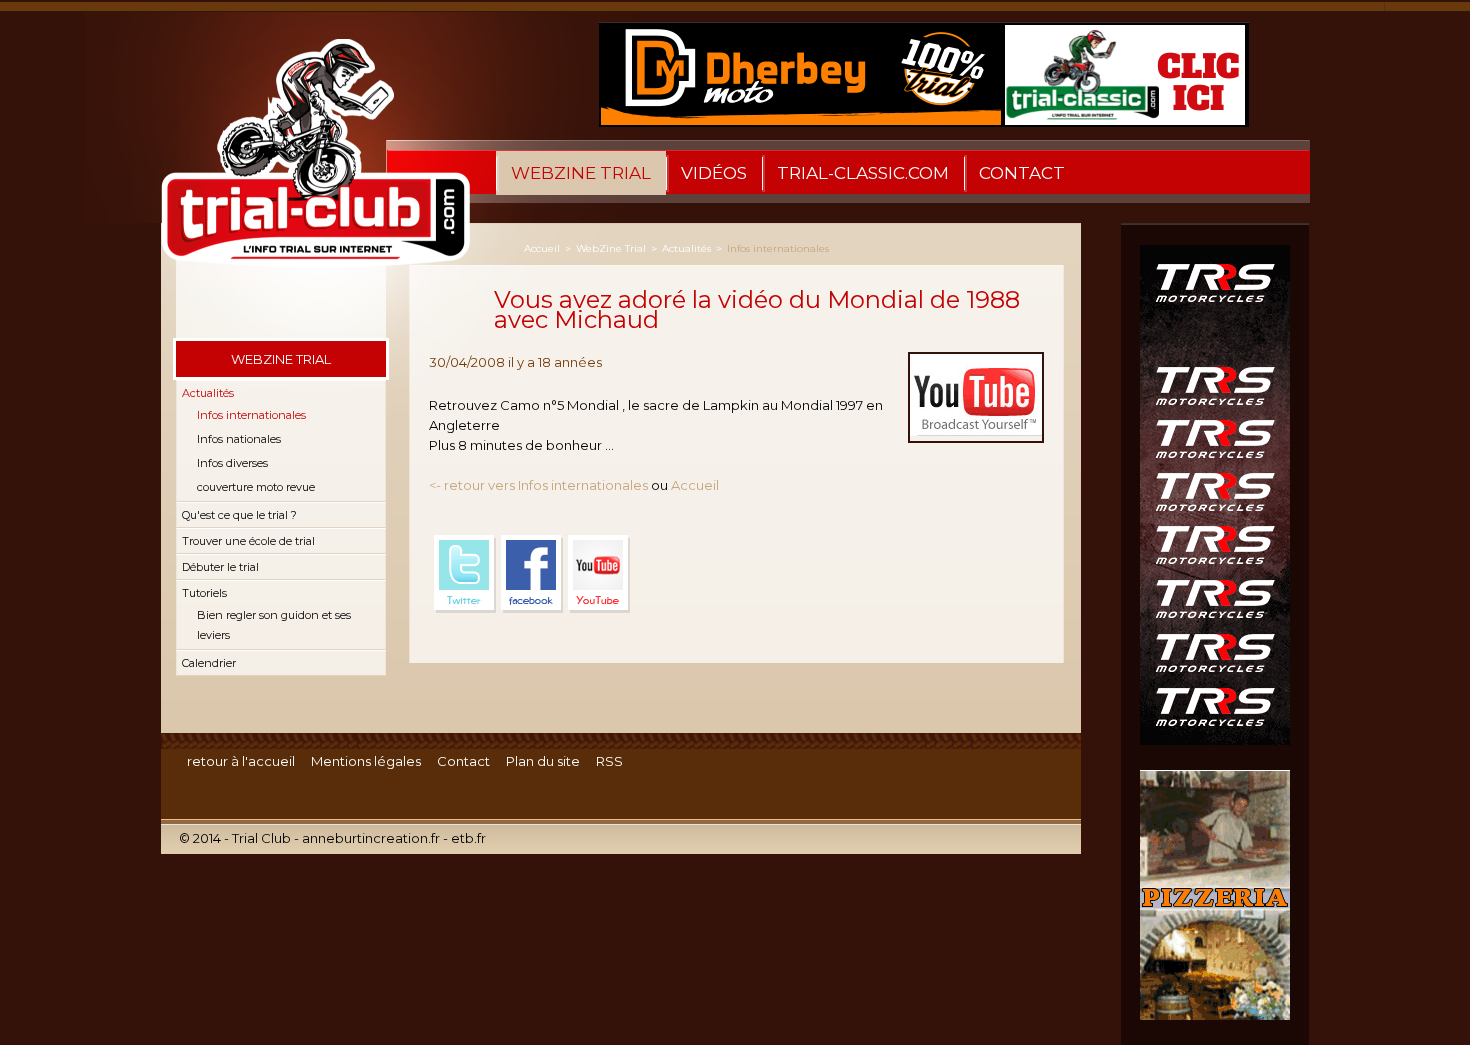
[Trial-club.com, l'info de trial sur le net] (306, 174)
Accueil (542, 248)
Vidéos (714, 173)
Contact (1022, 173)
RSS (609, 761)
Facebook (532, 574)
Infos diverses (232, 463)
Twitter (465, 574)
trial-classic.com (863, 173)
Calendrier (209, 663)
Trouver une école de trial (248, 541)
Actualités (208, 393)
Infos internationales (251, 415)
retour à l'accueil (241, 761)
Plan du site (543, 761)
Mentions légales (366, 761)
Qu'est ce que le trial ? (239, 515)
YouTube (599, 574)
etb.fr (468, 838)
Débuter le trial (220, 567)
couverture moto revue (256, 487)
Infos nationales (239, 439)
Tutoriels (204, 593)
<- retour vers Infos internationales (538, 485)
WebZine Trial (581, 173)
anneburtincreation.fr (371, 838)
